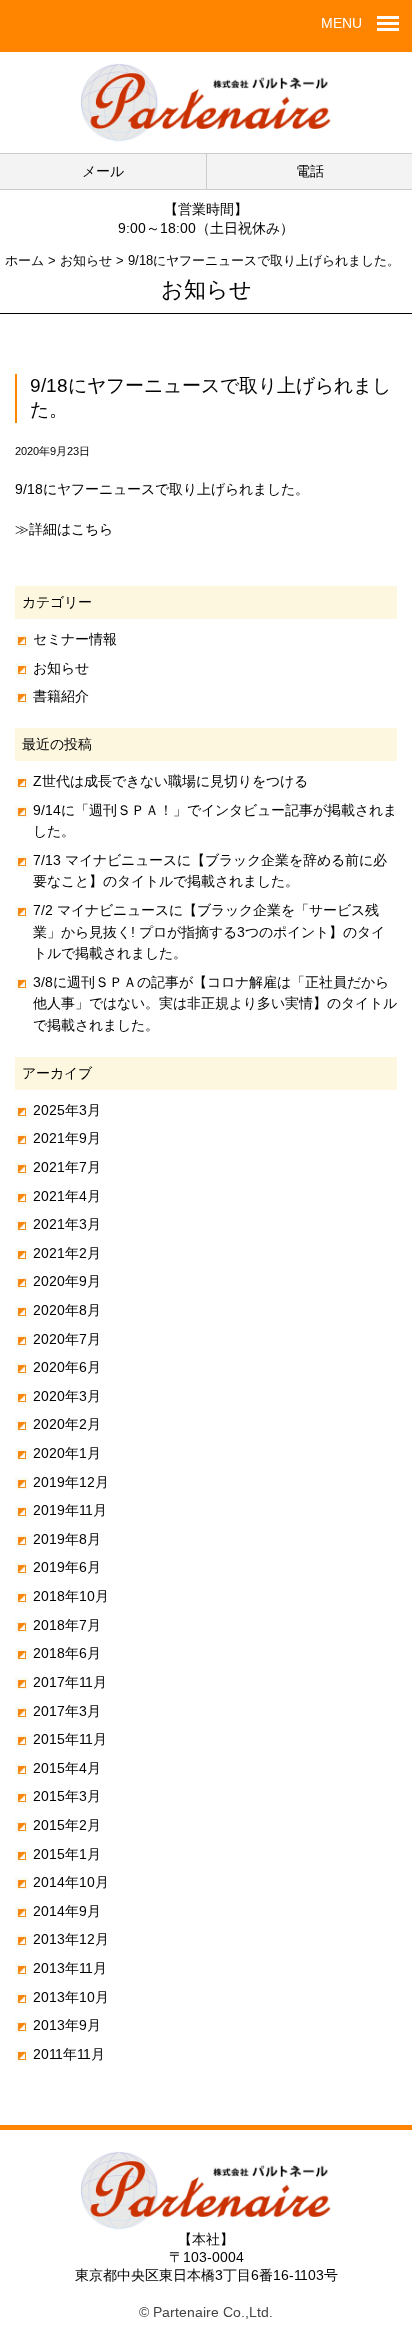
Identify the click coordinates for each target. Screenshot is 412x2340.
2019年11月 (70, 1510)
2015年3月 (67, 1796)
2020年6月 (67, 1367)
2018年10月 (71, 1596)
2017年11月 (70, 1682)
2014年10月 (71, 1882)
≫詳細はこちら (64, 529)
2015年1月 (67, 1854)
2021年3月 (67, 1224)
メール (103, 171)
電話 (310, 171)
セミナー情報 (75, 639)
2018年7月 (67, 1625)
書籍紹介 (61, 696)
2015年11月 (70, 1739)
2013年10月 (71, 1997)
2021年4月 (67, 1196)
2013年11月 (70, 1968)
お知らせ (61, 668)
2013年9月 (67, 2025)
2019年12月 (71, 1482)
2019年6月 (67, 1567)
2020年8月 (67, 1310)
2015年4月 (67, 1768)
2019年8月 (67, 1539)
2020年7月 (67, 1339)
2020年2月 (67, 1424)
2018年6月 (67, 1653)
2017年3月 (67, 1711)
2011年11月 (69, 2054)
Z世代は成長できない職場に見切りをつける (170, 781)
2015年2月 (67, 1825)
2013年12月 (71, 1939)
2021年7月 (67, 1167)
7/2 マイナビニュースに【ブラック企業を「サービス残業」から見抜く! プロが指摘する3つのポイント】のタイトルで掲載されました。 (209, 931)
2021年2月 (67, 1253)
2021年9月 (67, 1138)
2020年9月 (67, 1281)
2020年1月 (67, 1453)
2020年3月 (67, 1396)
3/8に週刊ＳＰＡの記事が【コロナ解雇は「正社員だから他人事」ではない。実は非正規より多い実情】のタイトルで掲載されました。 (215, 1003)
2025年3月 (67, 1110)
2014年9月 (67, 1911)
